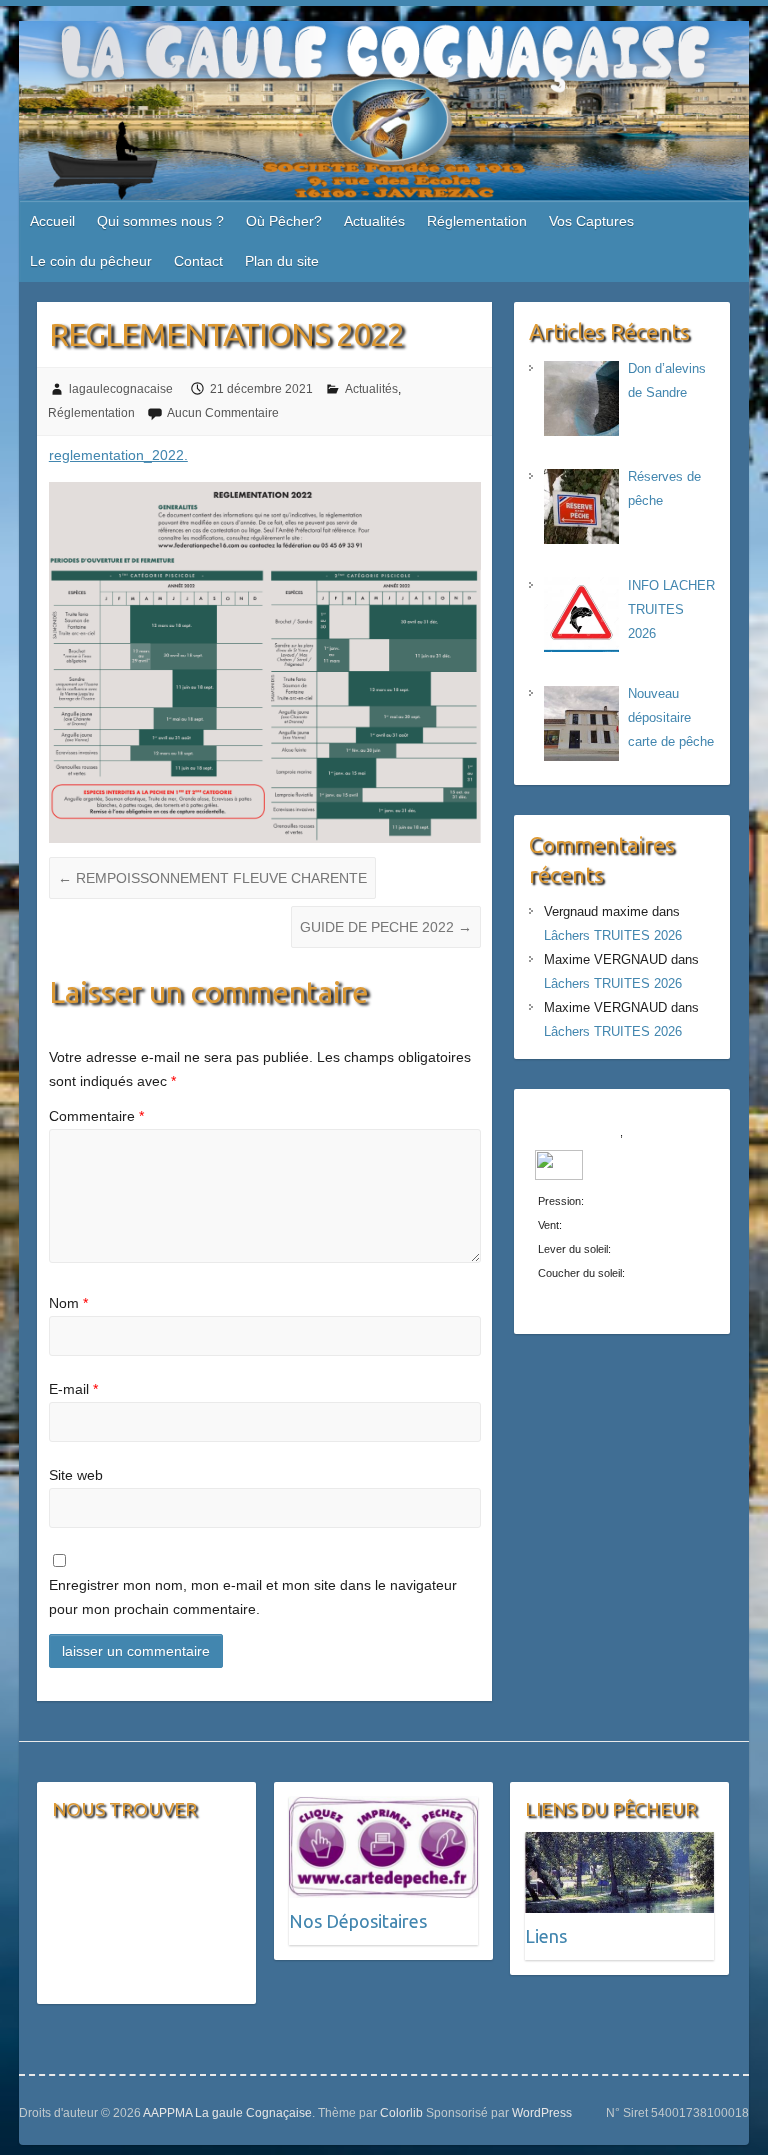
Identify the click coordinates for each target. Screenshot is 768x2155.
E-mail (73, 1389)
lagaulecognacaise (121, 389)
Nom (68, 1303)
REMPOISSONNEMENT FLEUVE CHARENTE (212, 878)
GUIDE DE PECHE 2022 (386, 927)
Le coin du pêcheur (91, 261)
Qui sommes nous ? (160, 221)
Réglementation (477, 221)
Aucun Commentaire (223, 413)
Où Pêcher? (284, 221)
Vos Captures (591, 221)
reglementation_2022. (118, 455)
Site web (76, 1475)
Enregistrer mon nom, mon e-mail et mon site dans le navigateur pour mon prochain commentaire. (253, 1597)
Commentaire (96, 1116)
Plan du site (282, 261)
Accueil (52, 221)
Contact (198, 261)
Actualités (374, 221)
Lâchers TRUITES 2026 (613, 935)
